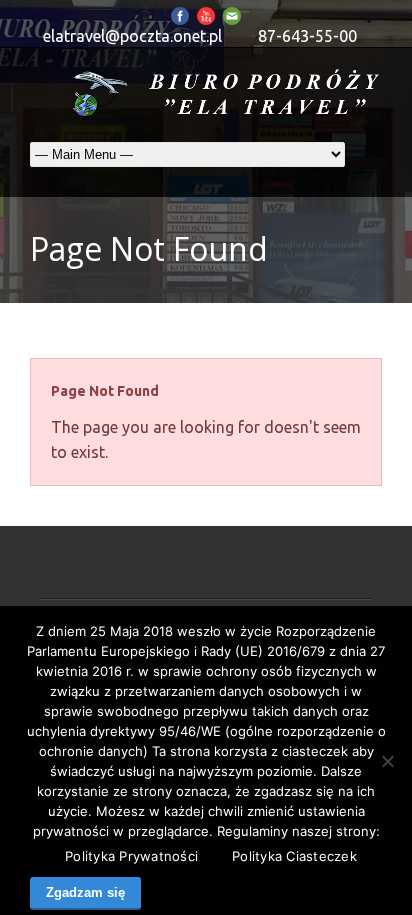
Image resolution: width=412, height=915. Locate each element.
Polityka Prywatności (131, 856)
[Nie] (387, 761)
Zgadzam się (85, 892)
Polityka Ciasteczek (294, 856)
